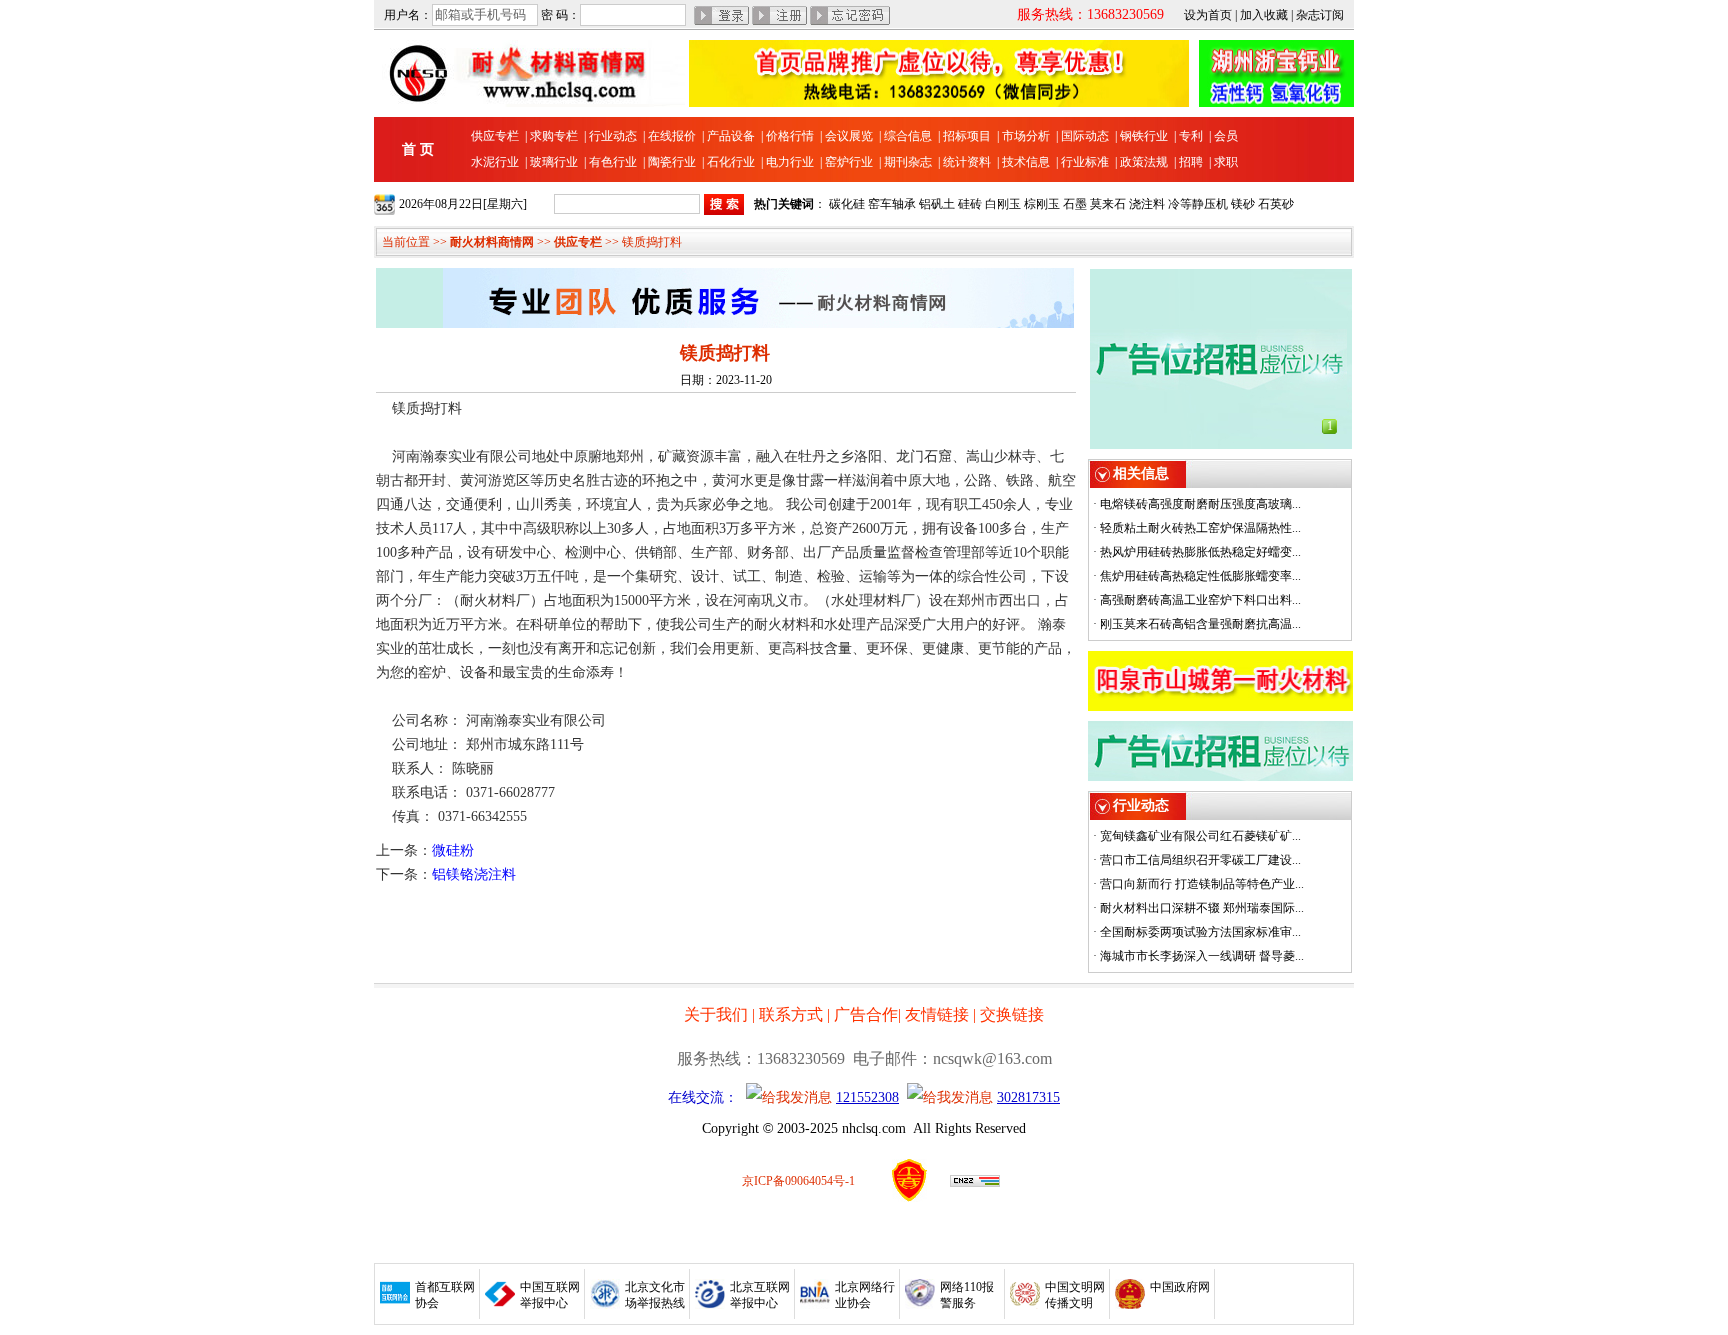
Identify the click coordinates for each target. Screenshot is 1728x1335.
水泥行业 (495, 162)
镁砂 (1243, 204)
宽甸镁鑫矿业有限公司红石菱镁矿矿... (1200, 836)
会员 (1226, 136)
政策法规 (1144, 162)
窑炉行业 (849, 162)
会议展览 (849, 136)
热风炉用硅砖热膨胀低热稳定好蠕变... (1200, 552)
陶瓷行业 (672, 162)
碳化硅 (847, 204)
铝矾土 (937, 204)
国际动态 (1085, 136)
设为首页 (1208, 15)
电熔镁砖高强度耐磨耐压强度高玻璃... (1200, 504)
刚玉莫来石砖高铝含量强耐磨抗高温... (1200, 624)
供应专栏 (495, 136)
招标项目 (967, 136)
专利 (1191, 136)
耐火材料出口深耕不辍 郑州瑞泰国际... (1202, 908)
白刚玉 (1003, 204)
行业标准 (1085, 162)
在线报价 (672, 136)
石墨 (1075, 204)
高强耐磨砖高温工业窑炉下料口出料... (1200, 600)
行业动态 (613, 136)
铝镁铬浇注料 (474, 874)
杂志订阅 (1320, 15)
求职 (1226, 162)
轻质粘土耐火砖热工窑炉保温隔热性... (1200, 528)
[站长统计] (975, 1183)
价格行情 (790, 136)
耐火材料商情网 (492, 242)
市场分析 (1026, 136)
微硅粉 (453, 850)
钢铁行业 (1144, 136)
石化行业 (731, 162)
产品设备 (731, 136)
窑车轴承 (892, 204)
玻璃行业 (554, 162)
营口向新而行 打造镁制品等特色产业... (1202, 884)
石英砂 (1276, 204)
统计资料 (967, 162)
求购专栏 (554, 136)
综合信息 (908, 136)
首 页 (418, 149)
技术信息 (1026, 162)
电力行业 (790, 162)
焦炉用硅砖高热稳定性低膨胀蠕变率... (1200, 576)
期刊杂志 (908, 162)
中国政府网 (1180, 1287)
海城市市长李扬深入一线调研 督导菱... (1202, 956)
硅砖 (970, 204)
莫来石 (1108, 204)
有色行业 (613, 162)
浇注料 (1147, 204)
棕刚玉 (1042, 204)
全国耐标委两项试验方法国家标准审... (1200, 932)
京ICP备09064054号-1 (798, 1181)
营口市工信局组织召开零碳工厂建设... (1200, 860)
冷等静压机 (1198, 204)
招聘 (1191, 162)
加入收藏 (1264, 15)
